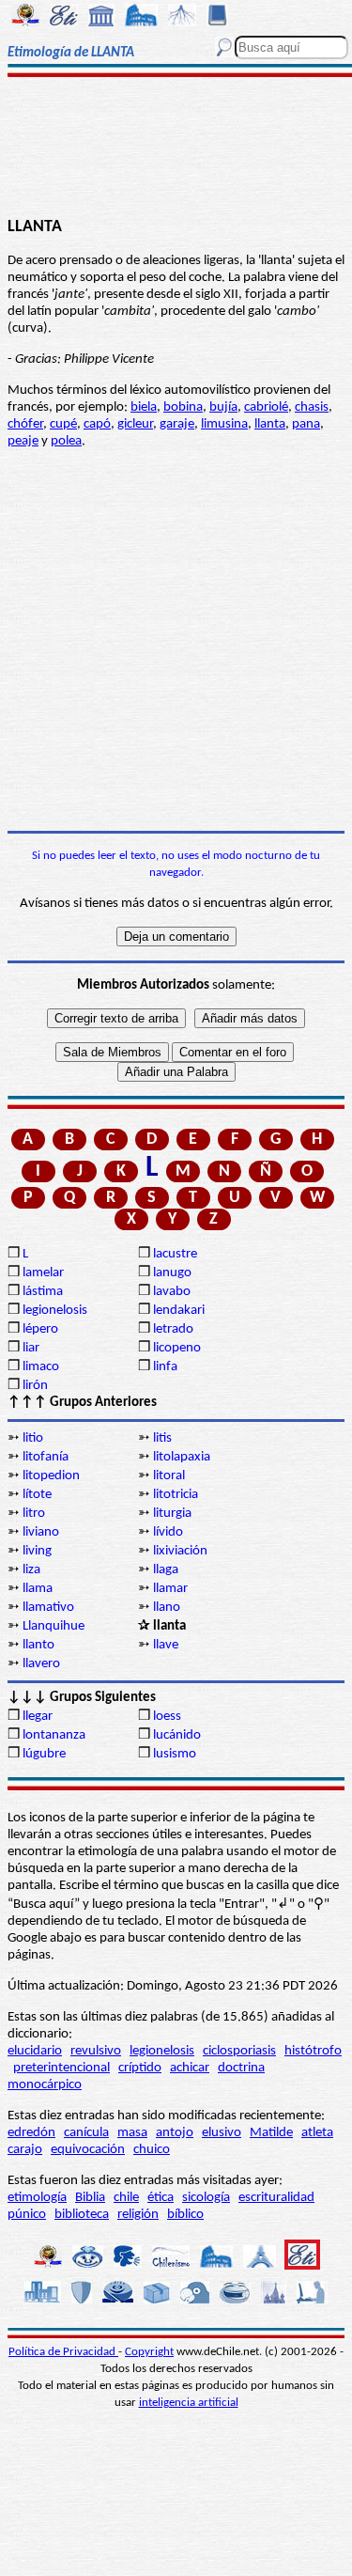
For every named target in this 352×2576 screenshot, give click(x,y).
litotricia (176, 1495)
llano (167, 1608)
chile (126, 2198)
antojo (175, 2133)
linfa (165, 1367)
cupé (63, 424)
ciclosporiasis (239, 2051)
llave (166, 1645)
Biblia (90, 2198)
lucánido (177, 1735)
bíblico (185, 2215)
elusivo (222, 2133)
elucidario (35, 2051)
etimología (37, 2198)
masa (132, 2133)
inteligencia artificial (189, 2403)
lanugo (172, 1273)
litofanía (46, 1457)
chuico (152, 2150)
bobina (183, 407)
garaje (177, 424)
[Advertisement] (176, 148)
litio (33, 1438)
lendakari (179, 1311)
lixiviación (180, 1551)
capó (97, 424)
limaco (41, 1367)
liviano (41, 1532)
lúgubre (44, 1754)
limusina (224, 424)
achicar (190, 2068)
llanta (270, 424)
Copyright (149, 2352)
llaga (166, 1570)
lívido (168, 1532)
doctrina (241, 2068)
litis (162, 1438)
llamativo (48, 1608)
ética (161, 2198)
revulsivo (96, 2051)
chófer (25, 424)
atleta (317, 2133)
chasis (312, 407)
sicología (206, 2198)
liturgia (172, 1514)
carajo (25, 2150)
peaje (23, 441)
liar (31, 1348)
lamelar (43, 1273)
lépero (40, 1329)
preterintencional (61, 2068)
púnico (27, 2215)
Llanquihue (54, 1626)
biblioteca (82, 2215)
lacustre (175, 1254)
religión (138, 2215)
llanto (38, 1645)
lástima (43, 1292)
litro (34, 1514)
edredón (31, 2133)
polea (66, 441)
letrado (173, 1329)
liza (31, 1570)
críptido (140, 2068)
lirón (35, 1386)
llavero (41, 1664)
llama (38, 1589)
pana (306, 424)
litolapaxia (182, 1457)
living (37, 1551)
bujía (223, 407)
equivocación (88, 2150)
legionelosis (55, 1311)
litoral (169, 1476)
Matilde (271, 2133)
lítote (37, 1495)
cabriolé (266, 407)
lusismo (175, 1754)
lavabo (172, 1292)
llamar (170, 1589)
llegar (38, 1717)
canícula (86, 2133)
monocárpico (45, 2085)
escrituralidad (276, 2198)
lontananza (54, 1735)
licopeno (177, 1348)
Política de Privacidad (63, 2352)
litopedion (51, 1476)
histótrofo (313, 2051)
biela (144, 407)
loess (167, 1717)
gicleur (135, 424)
